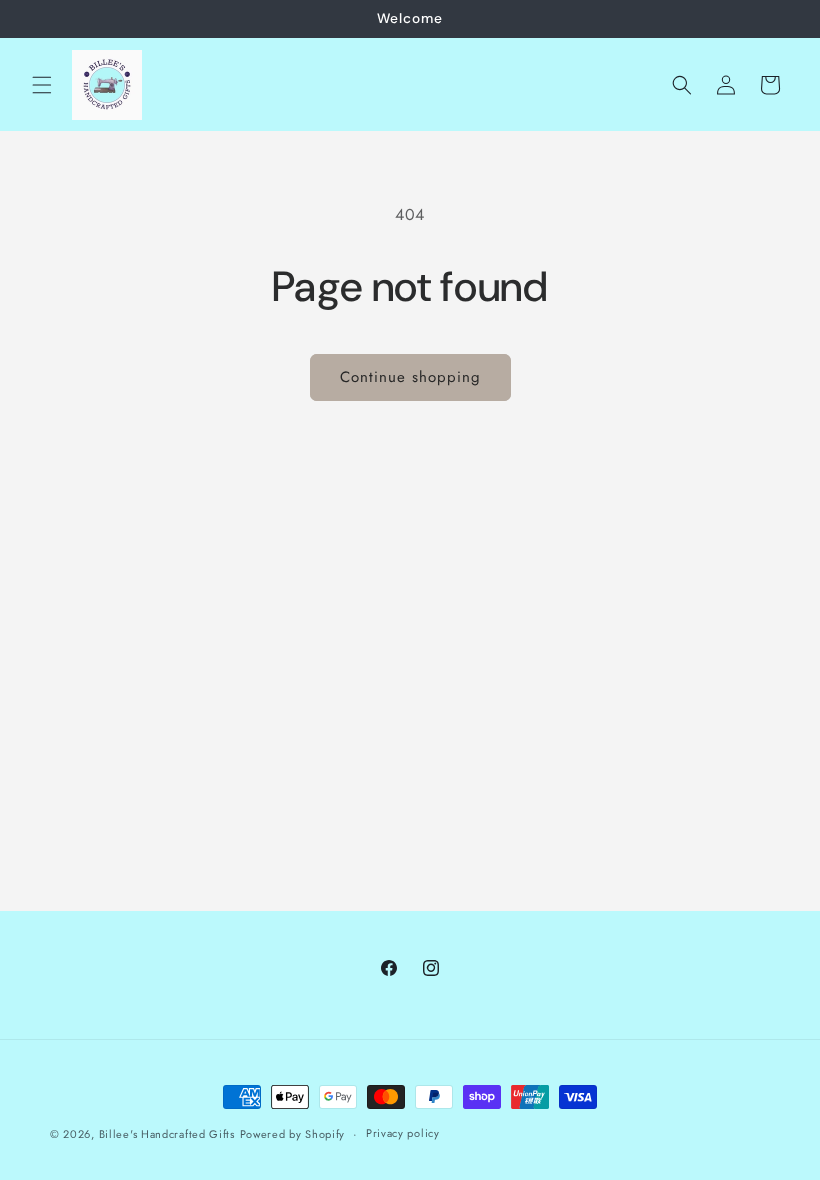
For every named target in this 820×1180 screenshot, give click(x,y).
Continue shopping (410, 377)
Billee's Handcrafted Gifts (167, 1134)
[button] (42, 85)
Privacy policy (403, 1133)
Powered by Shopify (293, 1134)
